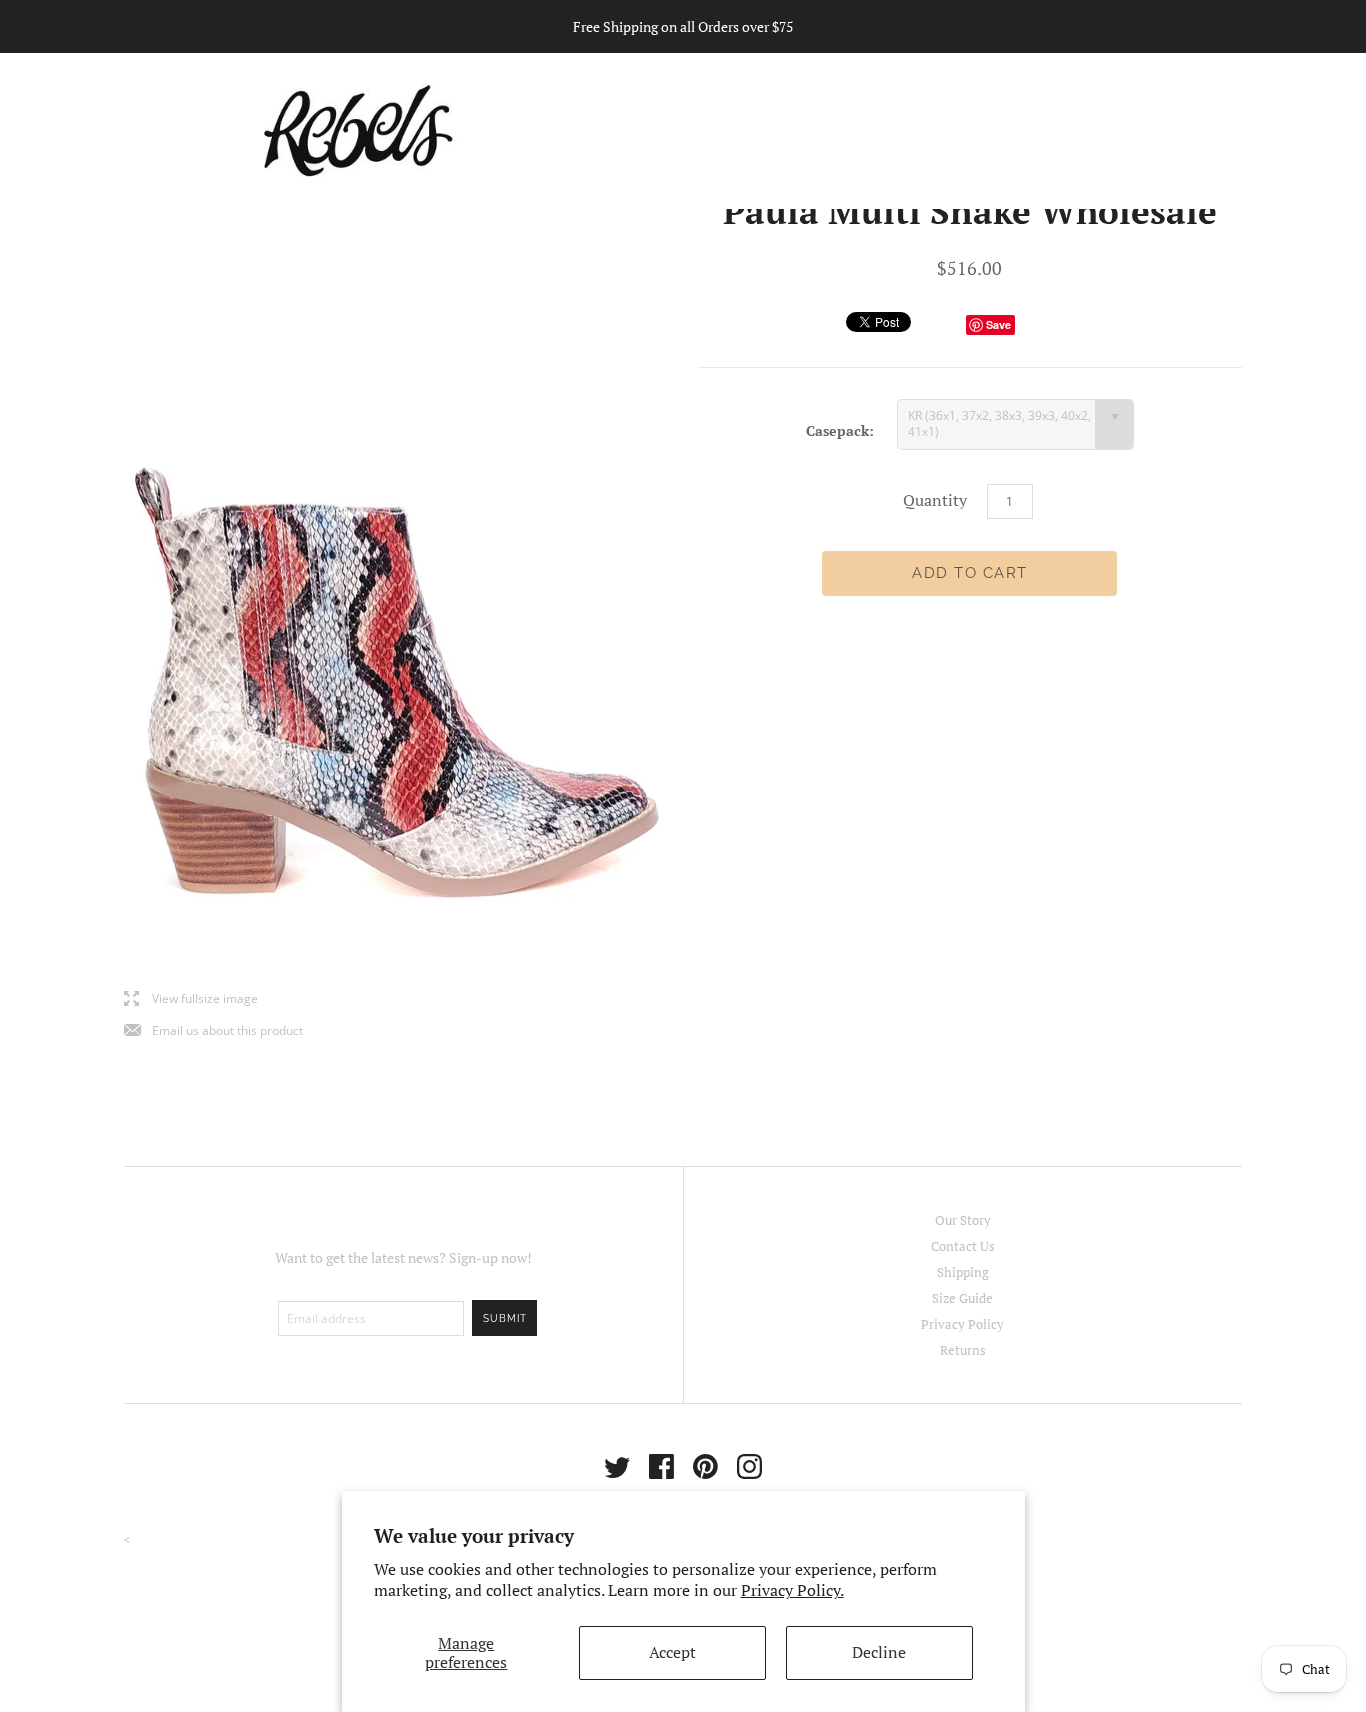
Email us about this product (213, 1031)
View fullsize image (191, 999)
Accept (672, 1652)
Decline (879, 1652)
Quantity (935, 500)
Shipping (963, 1272)
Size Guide (962, 1298)
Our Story (963, 1220)
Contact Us (963, 1246)
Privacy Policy (962, 1324)
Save (998, 324)
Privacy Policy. (792, 1590)
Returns (963, 1350)
